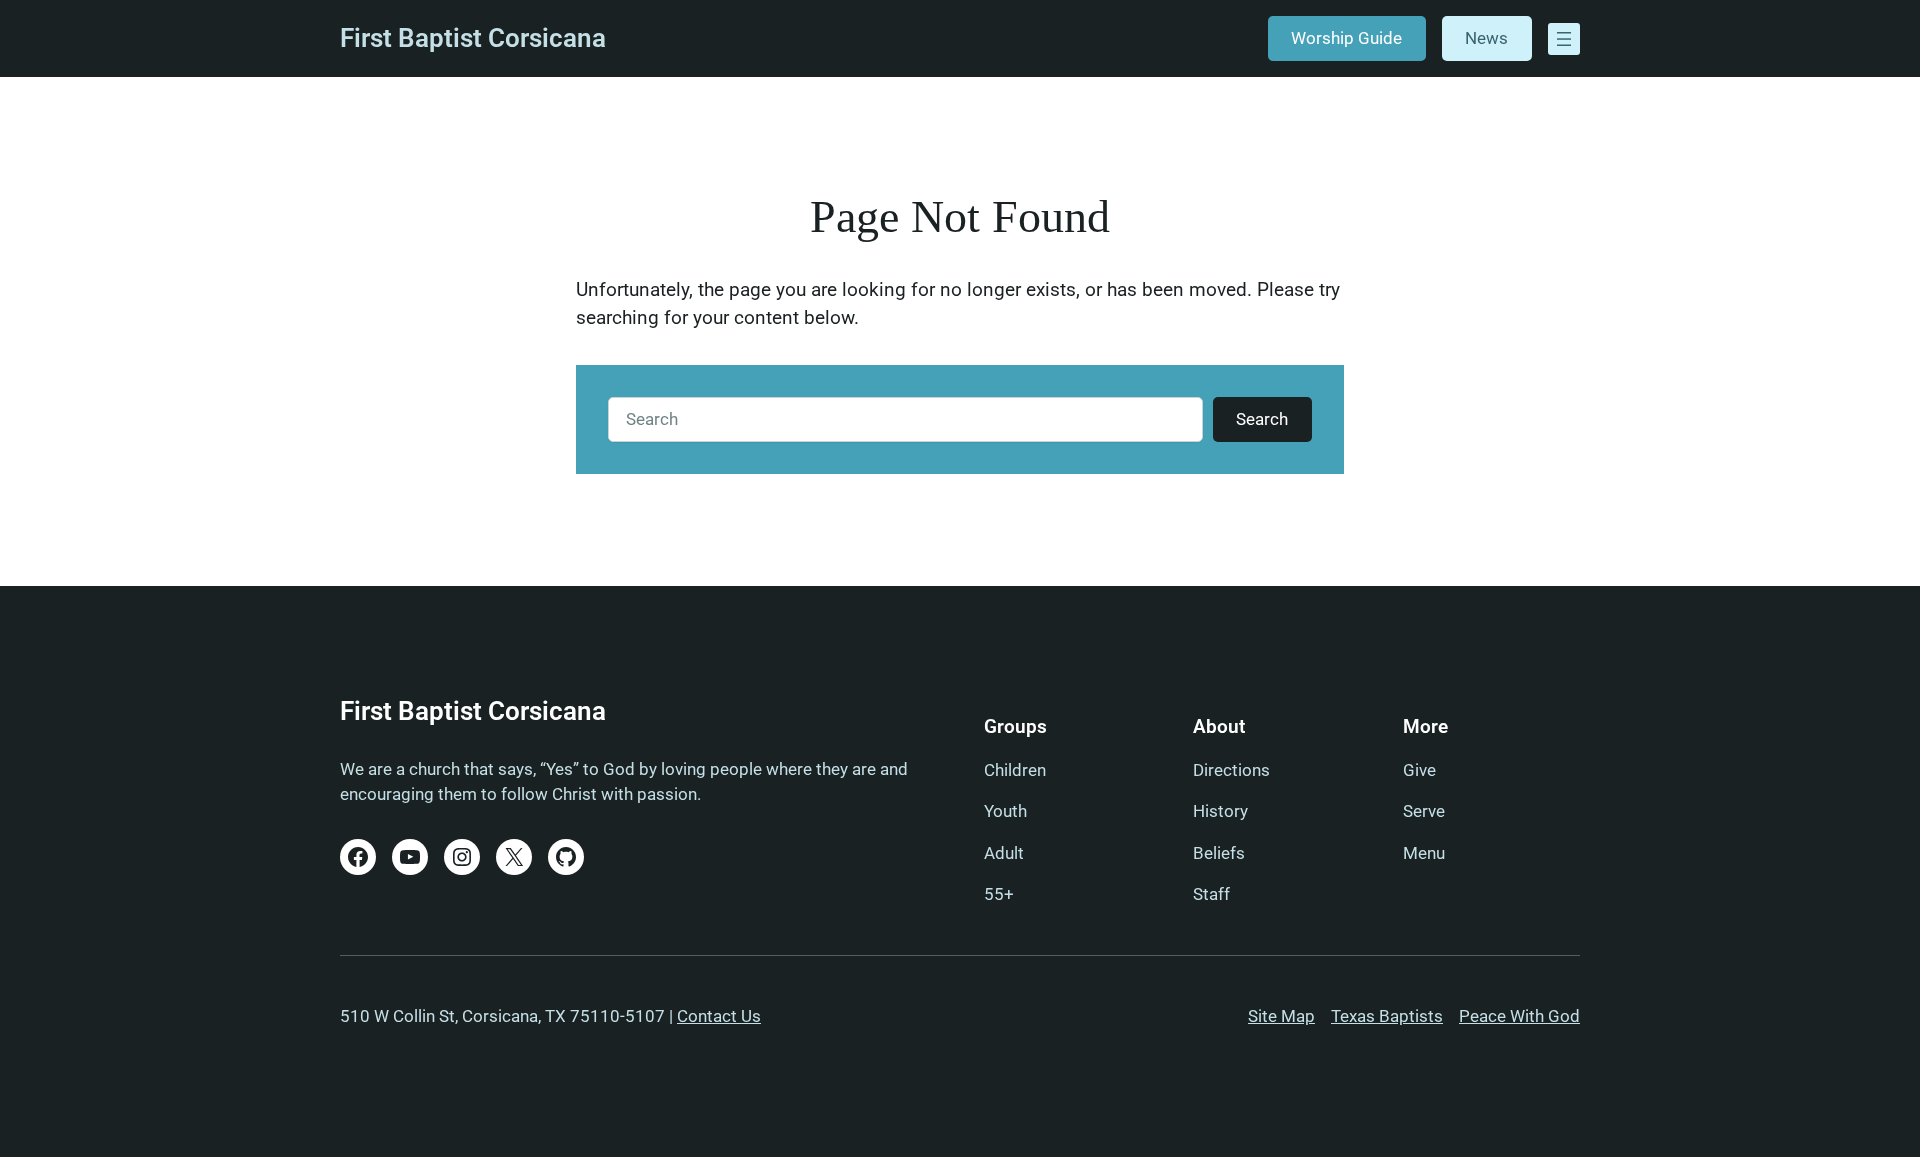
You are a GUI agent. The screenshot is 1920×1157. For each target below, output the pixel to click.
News (1486, 38)
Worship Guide (1346, 38)
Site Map (1281, 1016)
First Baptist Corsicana (473, 38)
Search (1262, 419)
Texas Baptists (1387, 1016)
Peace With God (1519, 1016)
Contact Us (719, 1016)
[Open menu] (1564, 39)
